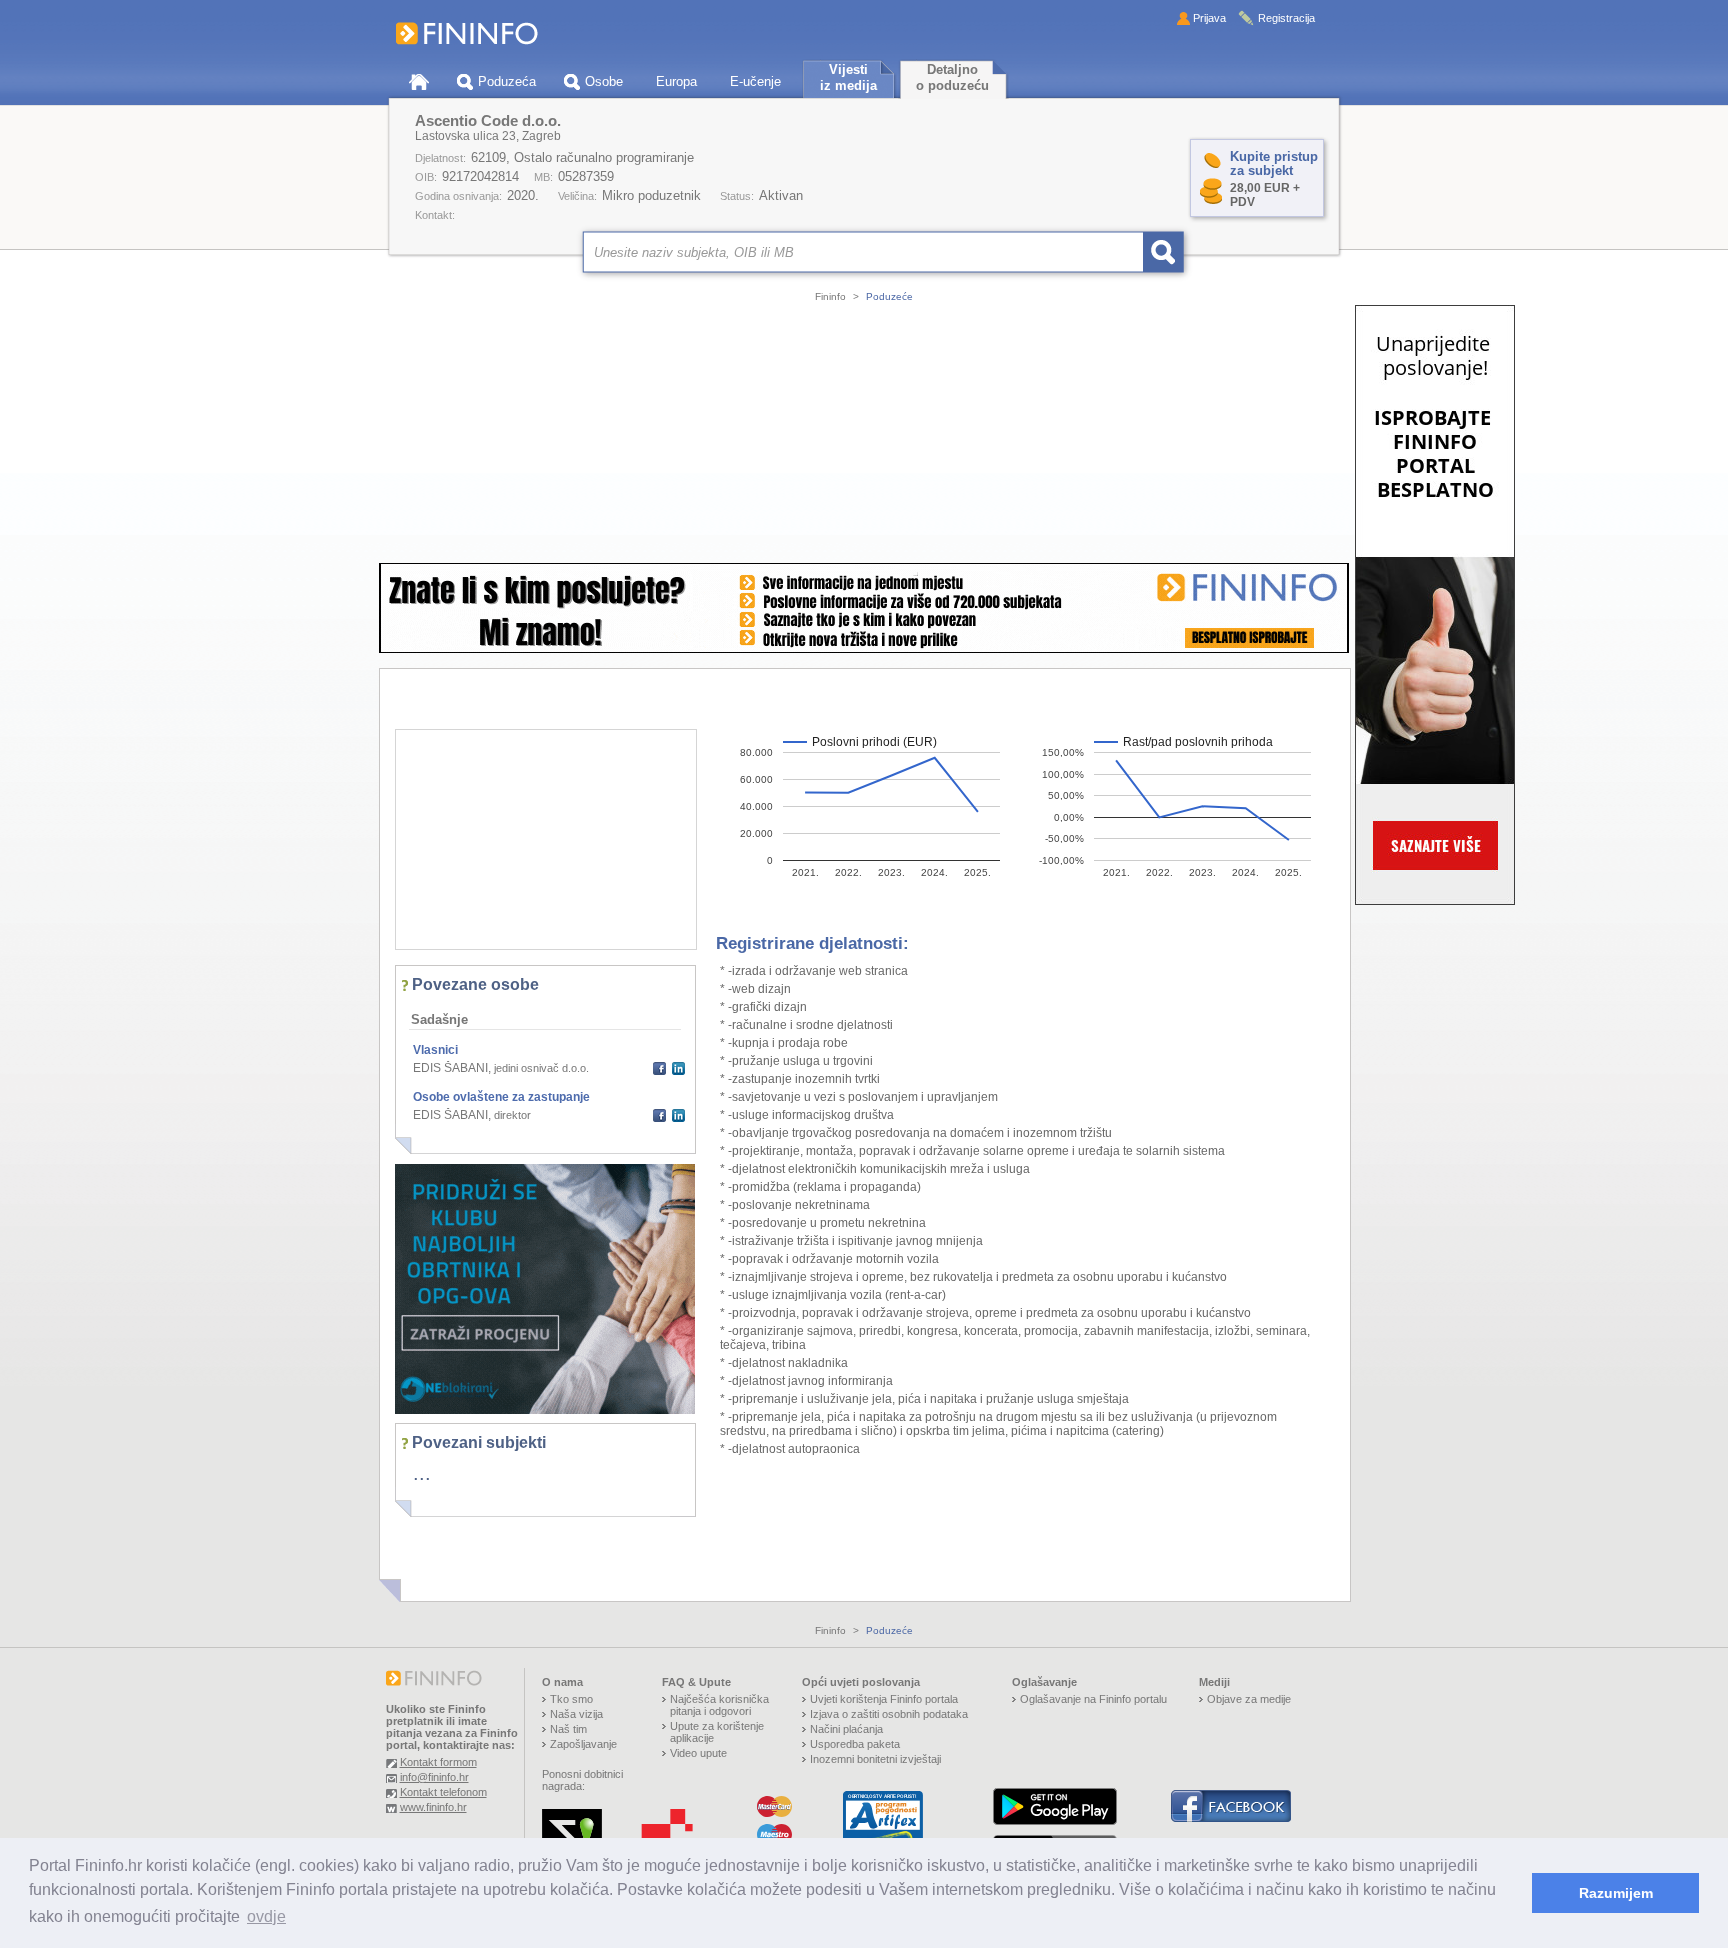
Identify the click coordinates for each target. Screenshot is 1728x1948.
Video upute (698, 1753)
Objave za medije (1249, 1699)
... (422, 1473)
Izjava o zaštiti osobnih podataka (889, 1714)
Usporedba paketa (855, 1744)
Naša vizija (576, 1714)
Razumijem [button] (1616, 1893)
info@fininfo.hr (434, 1777)
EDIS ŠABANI (450, 1068)
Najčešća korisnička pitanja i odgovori (719, 1705)
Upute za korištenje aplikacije (717, 1732)
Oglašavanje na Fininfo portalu (1093, 1699)
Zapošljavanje (583, 1744)
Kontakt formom (438, 1762)
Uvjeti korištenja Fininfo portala (884, 1699)
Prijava (1209, 18)
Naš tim (568, 1729)
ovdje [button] (266, 1916)
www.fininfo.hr (433, 1807)
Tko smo (571, 1699)
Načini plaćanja (846, 1729)
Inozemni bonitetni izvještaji (875, 1759)
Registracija (1286, 18)
